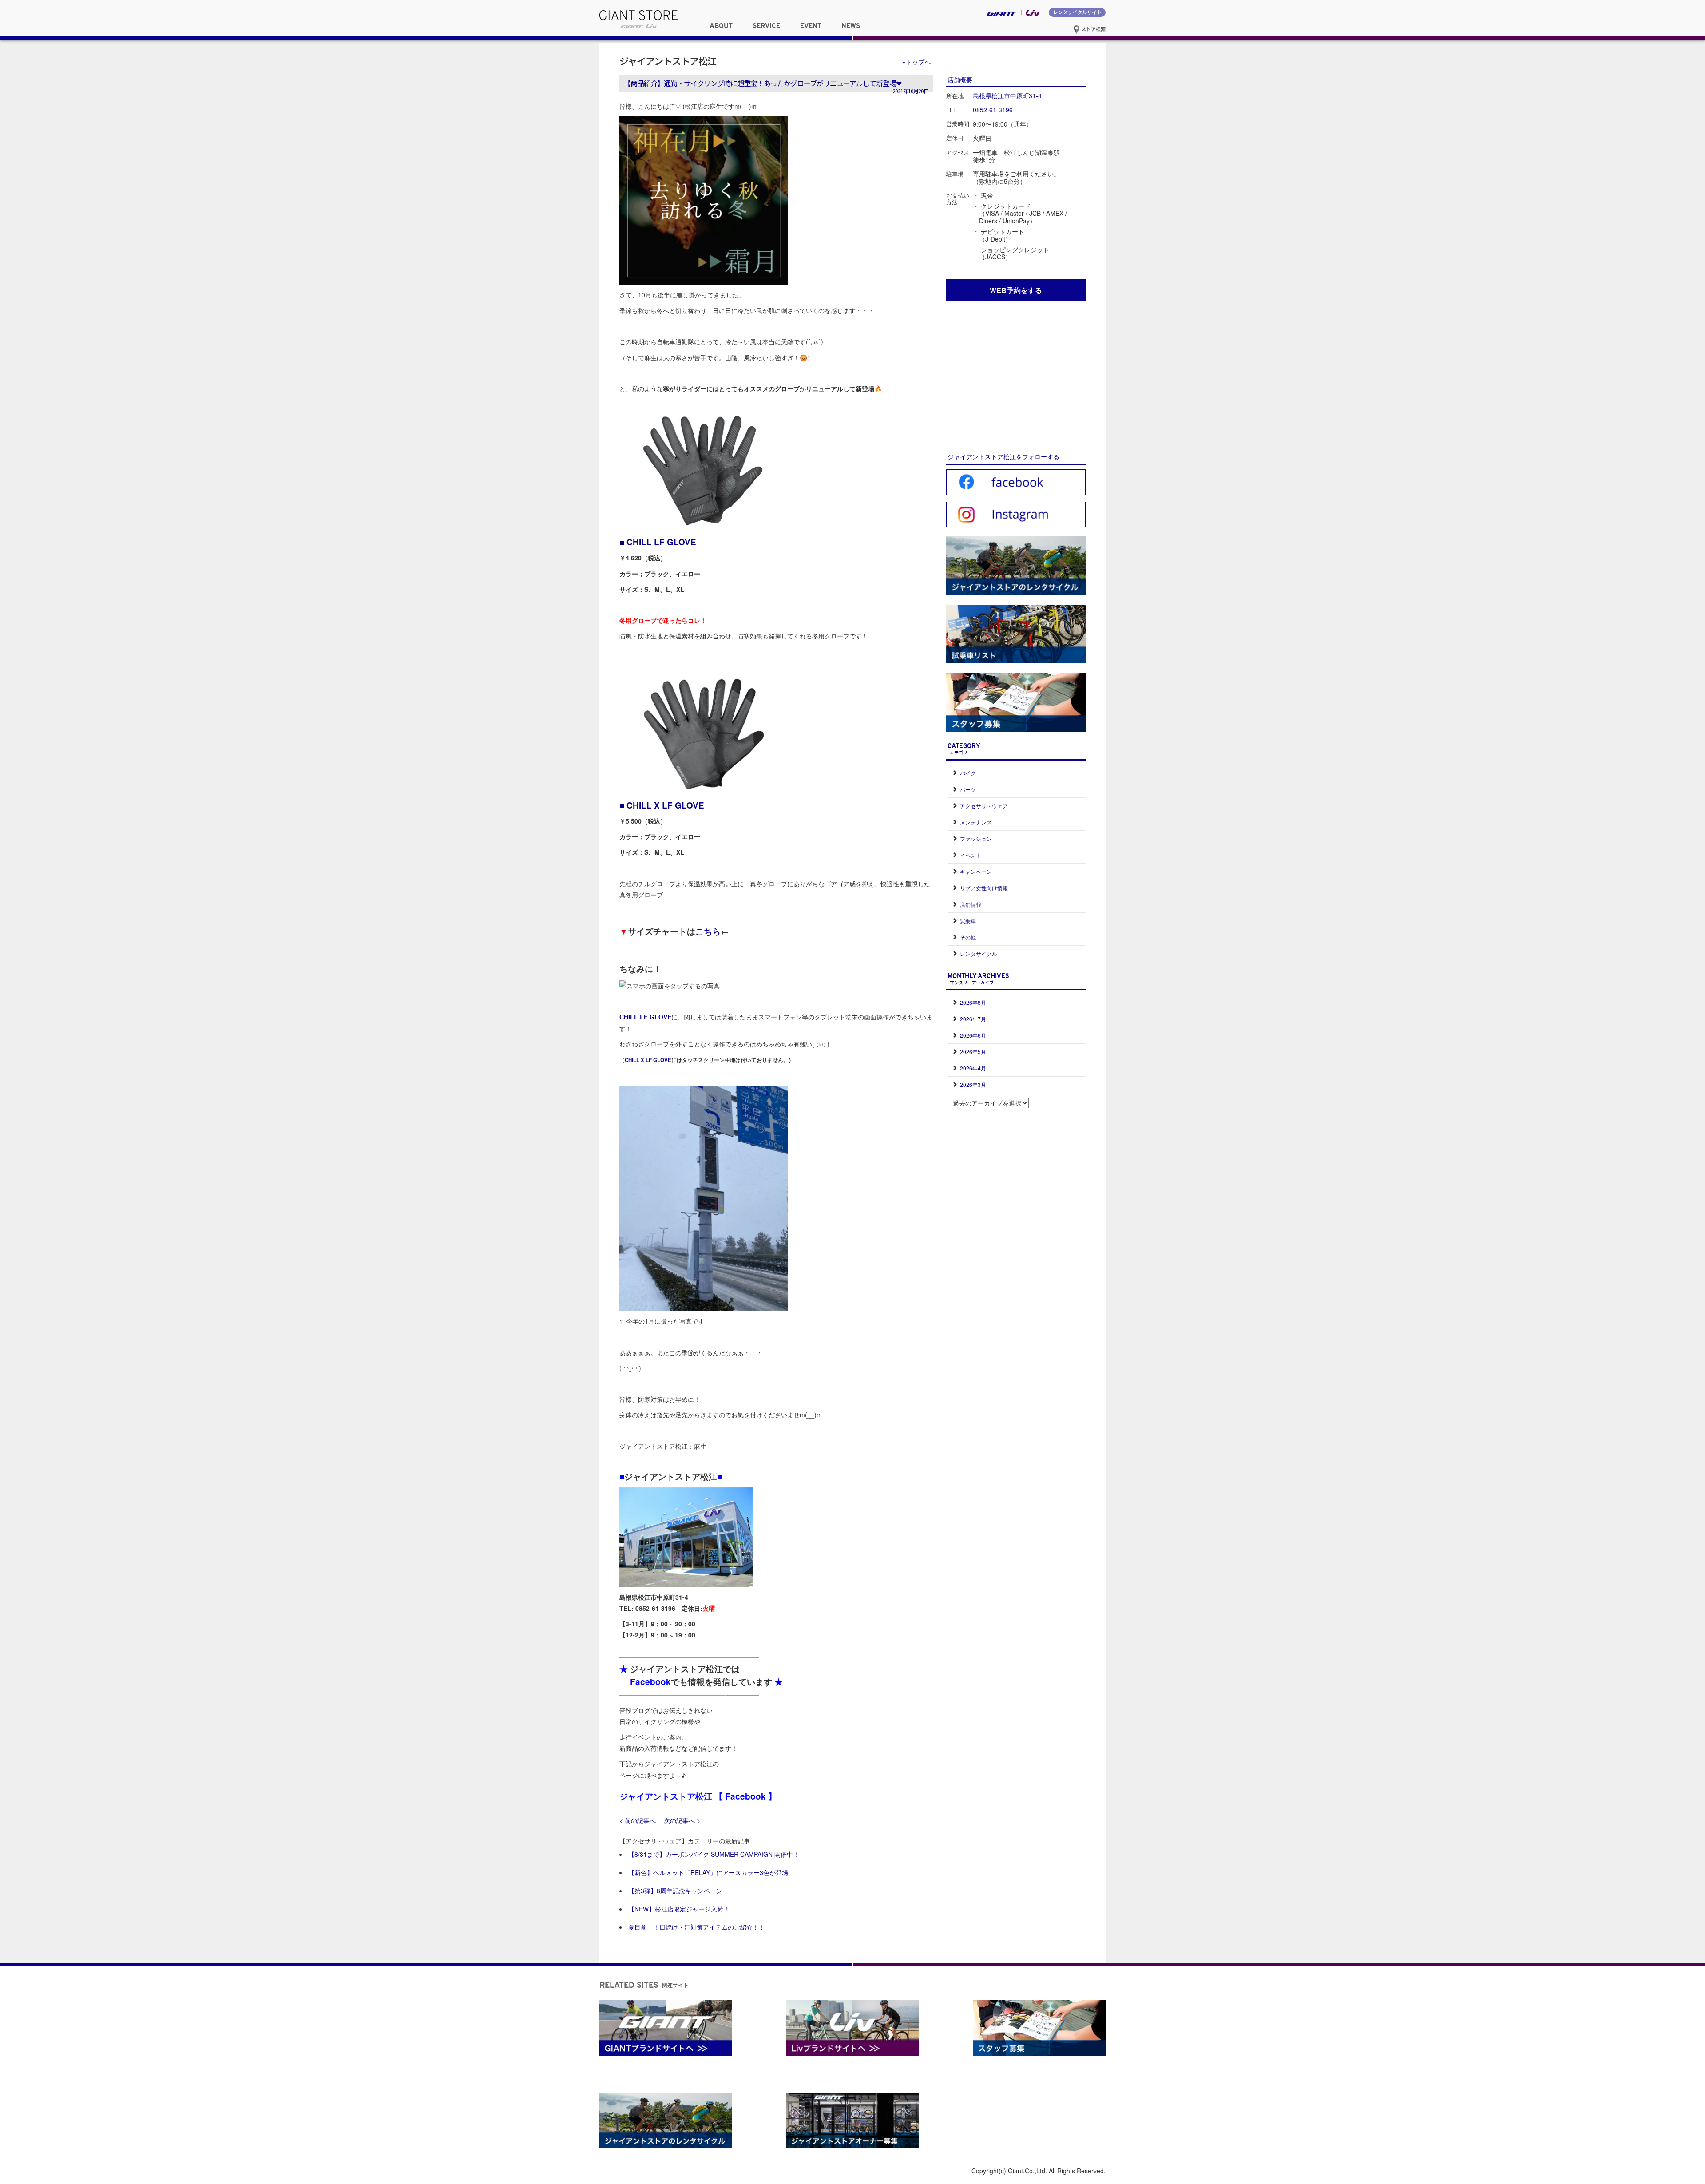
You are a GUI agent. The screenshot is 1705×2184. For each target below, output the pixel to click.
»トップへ (916, 62)
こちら (708, 931)
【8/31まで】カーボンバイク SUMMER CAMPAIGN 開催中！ (714, 1854)
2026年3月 (973, 1084)
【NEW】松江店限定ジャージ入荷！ (679, 1909)
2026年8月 (973, 1002)
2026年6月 (973, 1035)
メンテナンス (976, 822)
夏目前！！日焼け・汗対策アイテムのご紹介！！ (697, 1927)
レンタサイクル (979, 953)
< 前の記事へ (638, 1820)
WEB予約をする (1016, 290)
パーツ (968, 789)
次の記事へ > (682, 1820)
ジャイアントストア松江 (668, 61)
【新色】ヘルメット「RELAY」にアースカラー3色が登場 (708, 1872)
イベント (971, 855)
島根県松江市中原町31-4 (1007, 95)
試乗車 (968, 921)
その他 (968, 937)
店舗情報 (971, 904)
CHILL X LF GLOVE (665, 805)
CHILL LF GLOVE (661, 542)
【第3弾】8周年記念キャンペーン (675, 1891)
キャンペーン (976, 871)
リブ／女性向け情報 (984, 888)
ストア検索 (1093, 29)
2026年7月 (973, 1019)
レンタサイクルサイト (1077, 12)
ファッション (976, 838)
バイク (968, 773)
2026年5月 (973, 1052)
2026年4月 (973, 1068)
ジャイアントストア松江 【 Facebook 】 (698, 1796)
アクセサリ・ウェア (984, 806)
